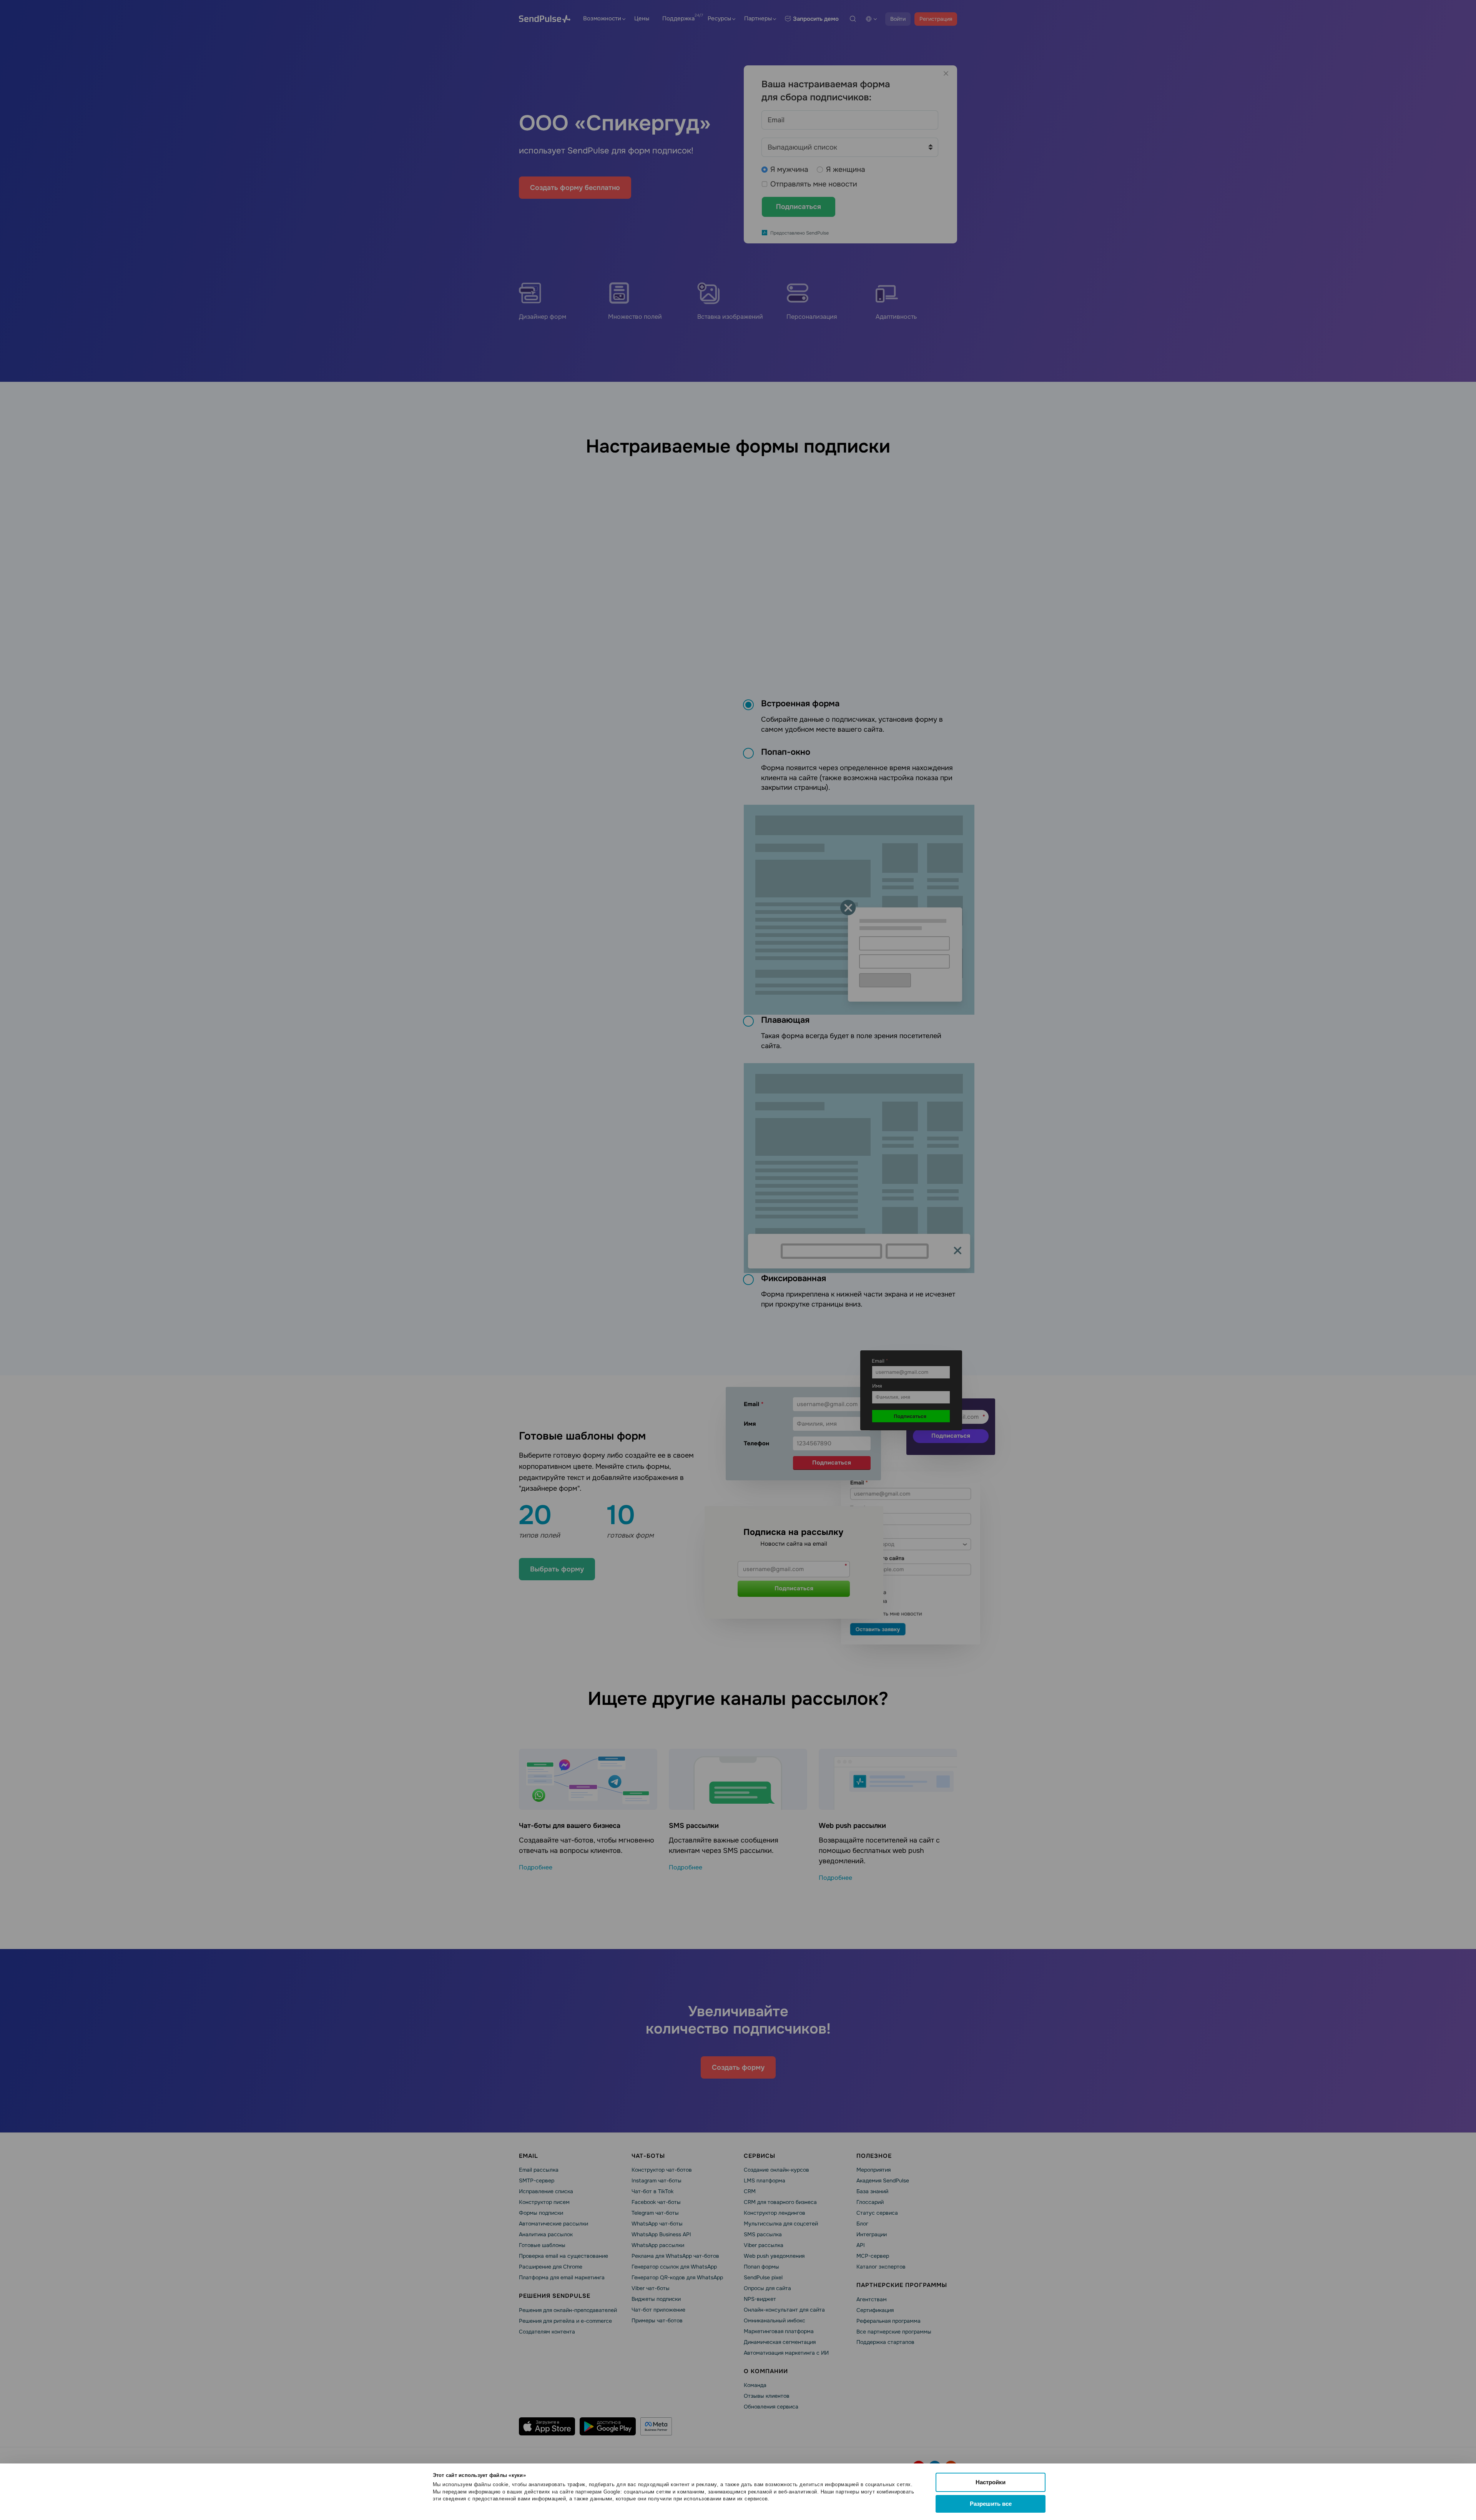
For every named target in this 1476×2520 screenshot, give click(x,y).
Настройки (991, 2482)
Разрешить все (991, 2504)
